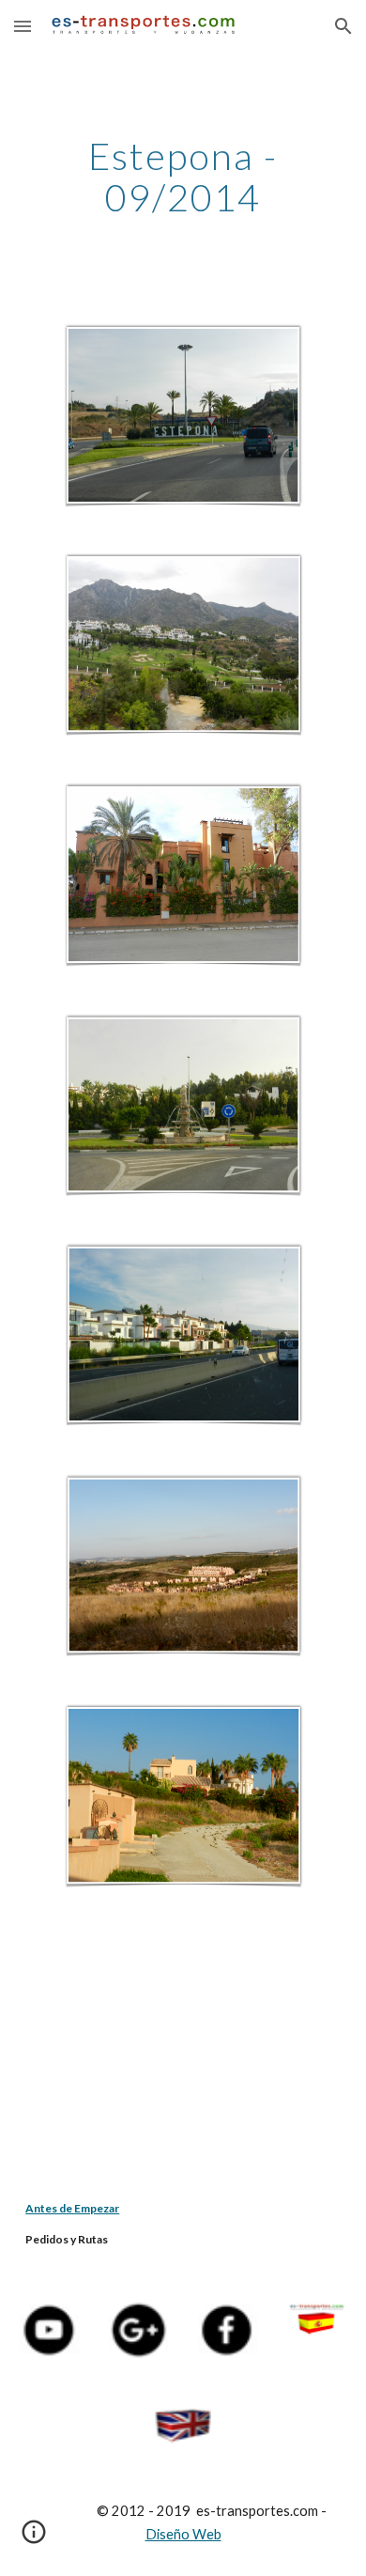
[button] (23, 26)
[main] (183, 177)
